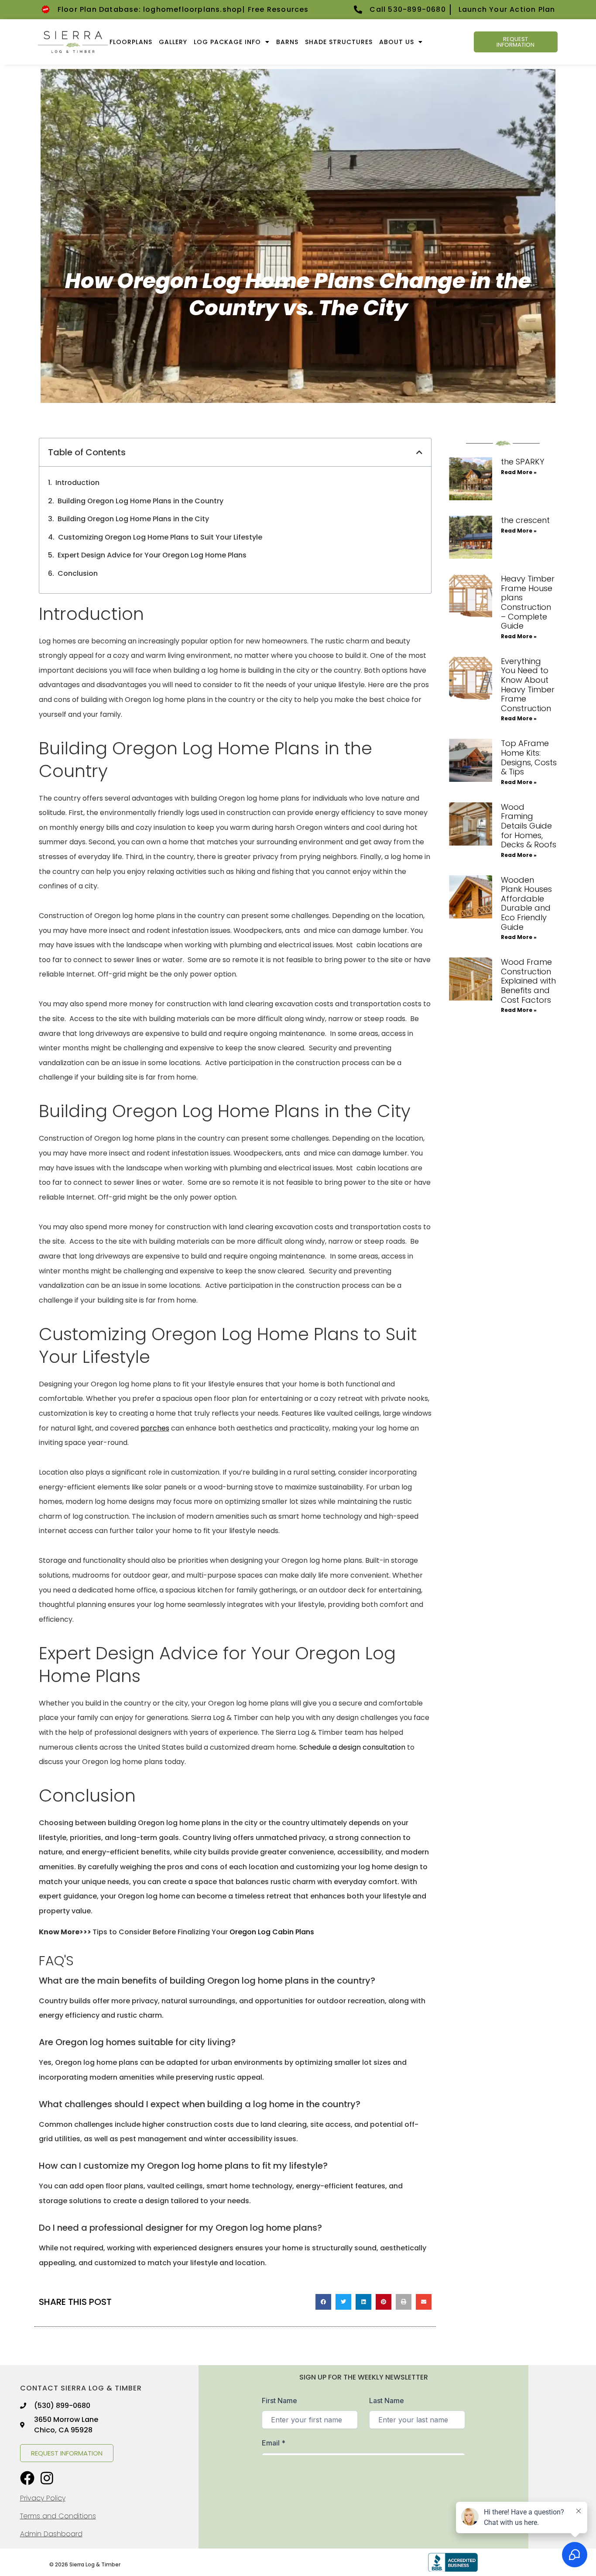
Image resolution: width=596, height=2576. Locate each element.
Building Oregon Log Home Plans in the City (133, 519)
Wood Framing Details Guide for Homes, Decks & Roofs (529, 826)
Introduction (77, 483)
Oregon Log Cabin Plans (272, 1932)
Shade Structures (339, 42)
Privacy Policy (43, 2498)
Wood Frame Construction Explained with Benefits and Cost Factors (528, 981)
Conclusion (78, 573)
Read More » (519, 472)
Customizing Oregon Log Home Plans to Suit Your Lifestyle (160, 537)
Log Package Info (227, 42)
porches (155, 1428)
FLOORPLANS (131, 42)
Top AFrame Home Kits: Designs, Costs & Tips (529, 757)
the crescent (525, 520)
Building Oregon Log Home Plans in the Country (140, 501)
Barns (287, 42)
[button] (419, 452)
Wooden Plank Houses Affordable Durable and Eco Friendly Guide (526, 903)
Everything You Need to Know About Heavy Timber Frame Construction (528, 685)
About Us (397, 42)
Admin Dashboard (51, 2534)
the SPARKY (522, 462)
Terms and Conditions (58, 2516)
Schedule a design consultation (352, 1747)
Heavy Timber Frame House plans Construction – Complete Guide (528, 602)
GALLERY (173, 42)
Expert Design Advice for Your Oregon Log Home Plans (152, 555)
